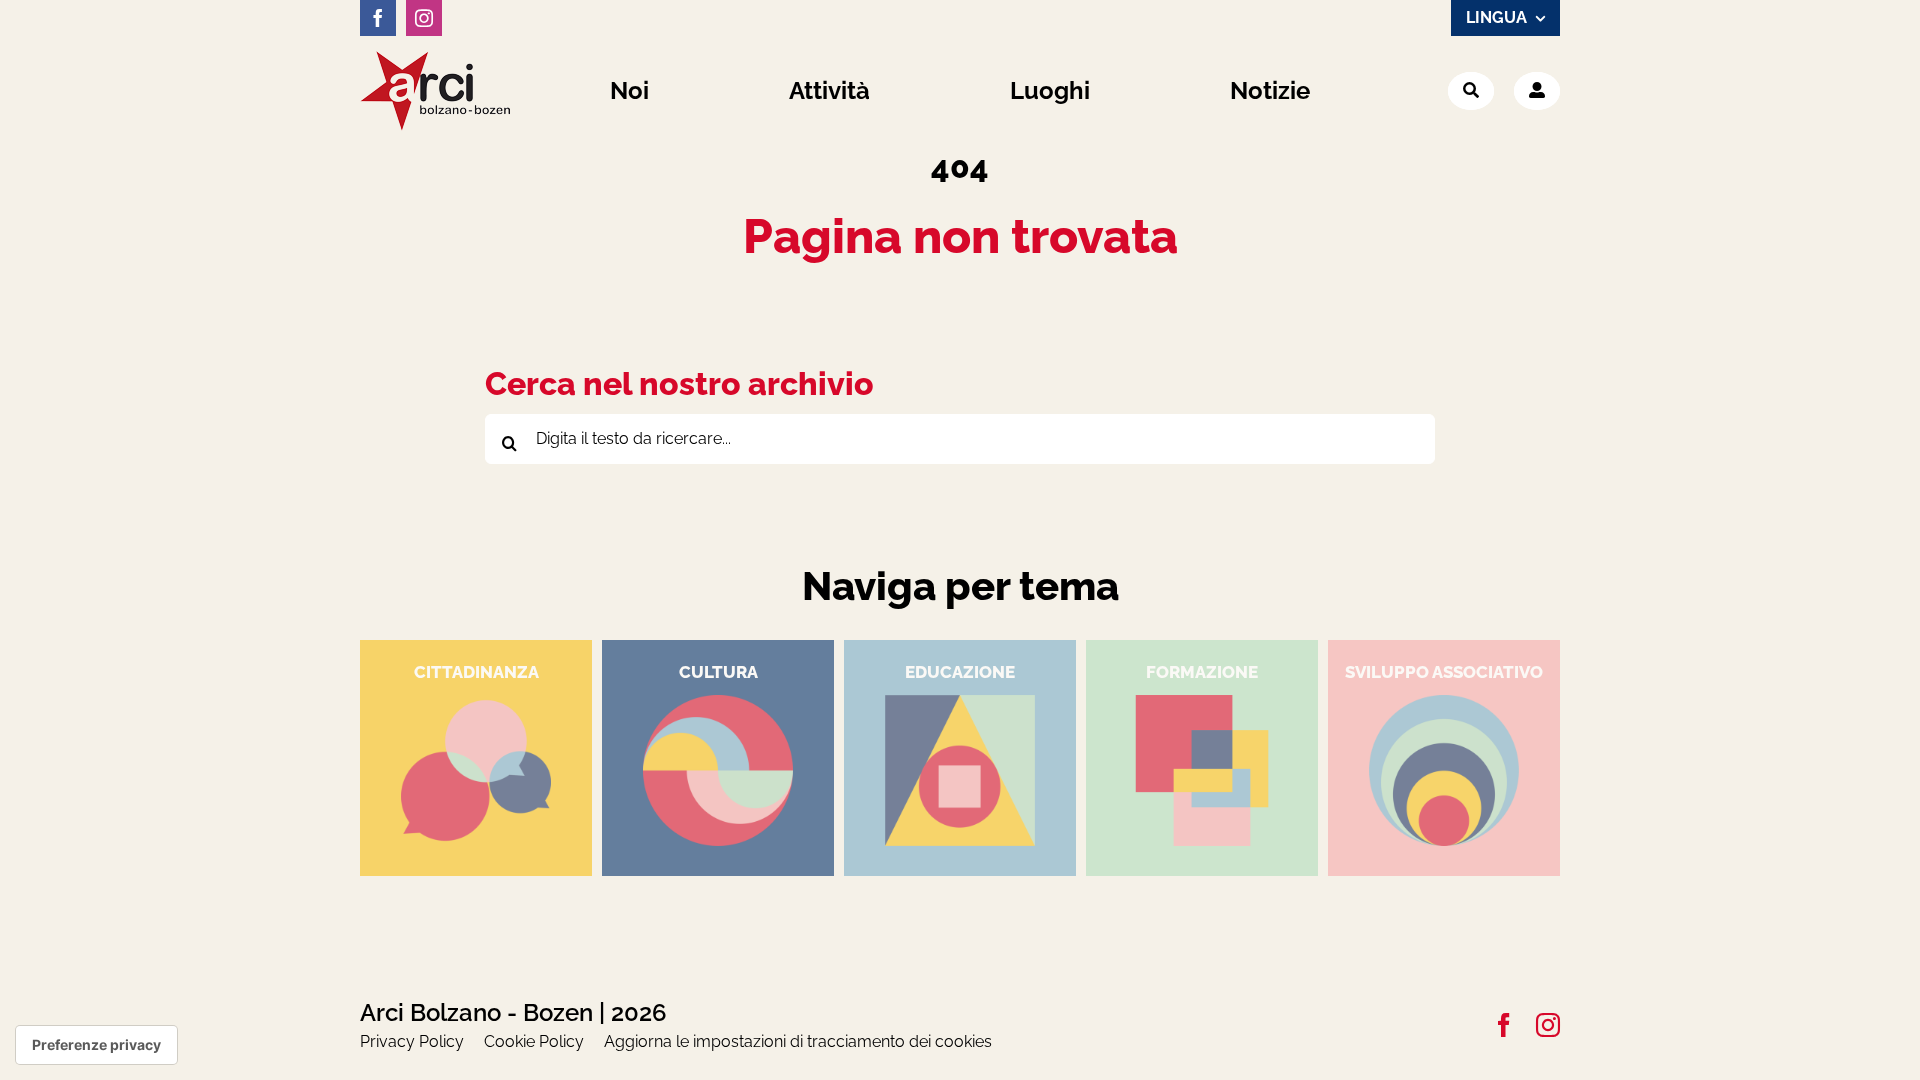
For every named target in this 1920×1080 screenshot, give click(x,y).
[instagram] (424, 18)
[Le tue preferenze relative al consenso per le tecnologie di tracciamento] (96, 1045)
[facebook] (378, 18)
